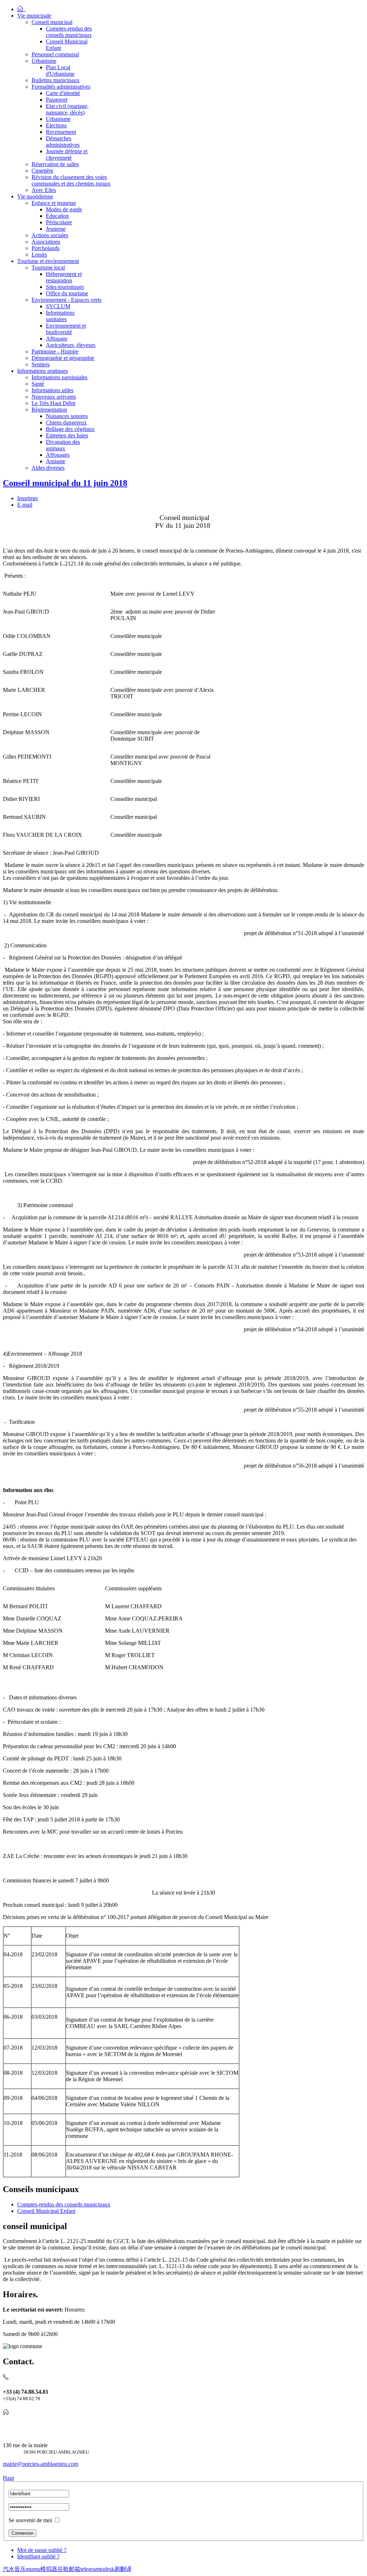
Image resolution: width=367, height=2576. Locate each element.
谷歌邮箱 (69, 2569)
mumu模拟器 (42, 2569)
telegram (90, 2569)
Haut (8, 2478)
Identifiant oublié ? (38, 2556)
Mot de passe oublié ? (42, 2550)
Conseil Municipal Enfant (46, 2211)
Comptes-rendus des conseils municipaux (64, 2204)
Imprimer (28, 498)
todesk (107, 2569)
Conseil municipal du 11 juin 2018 (65, 483)
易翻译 (123, 2569)
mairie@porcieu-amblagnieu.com (40, 2464)
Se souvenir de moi (30, 2520)
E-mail (25, 505)
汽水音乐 (14, 2569)
